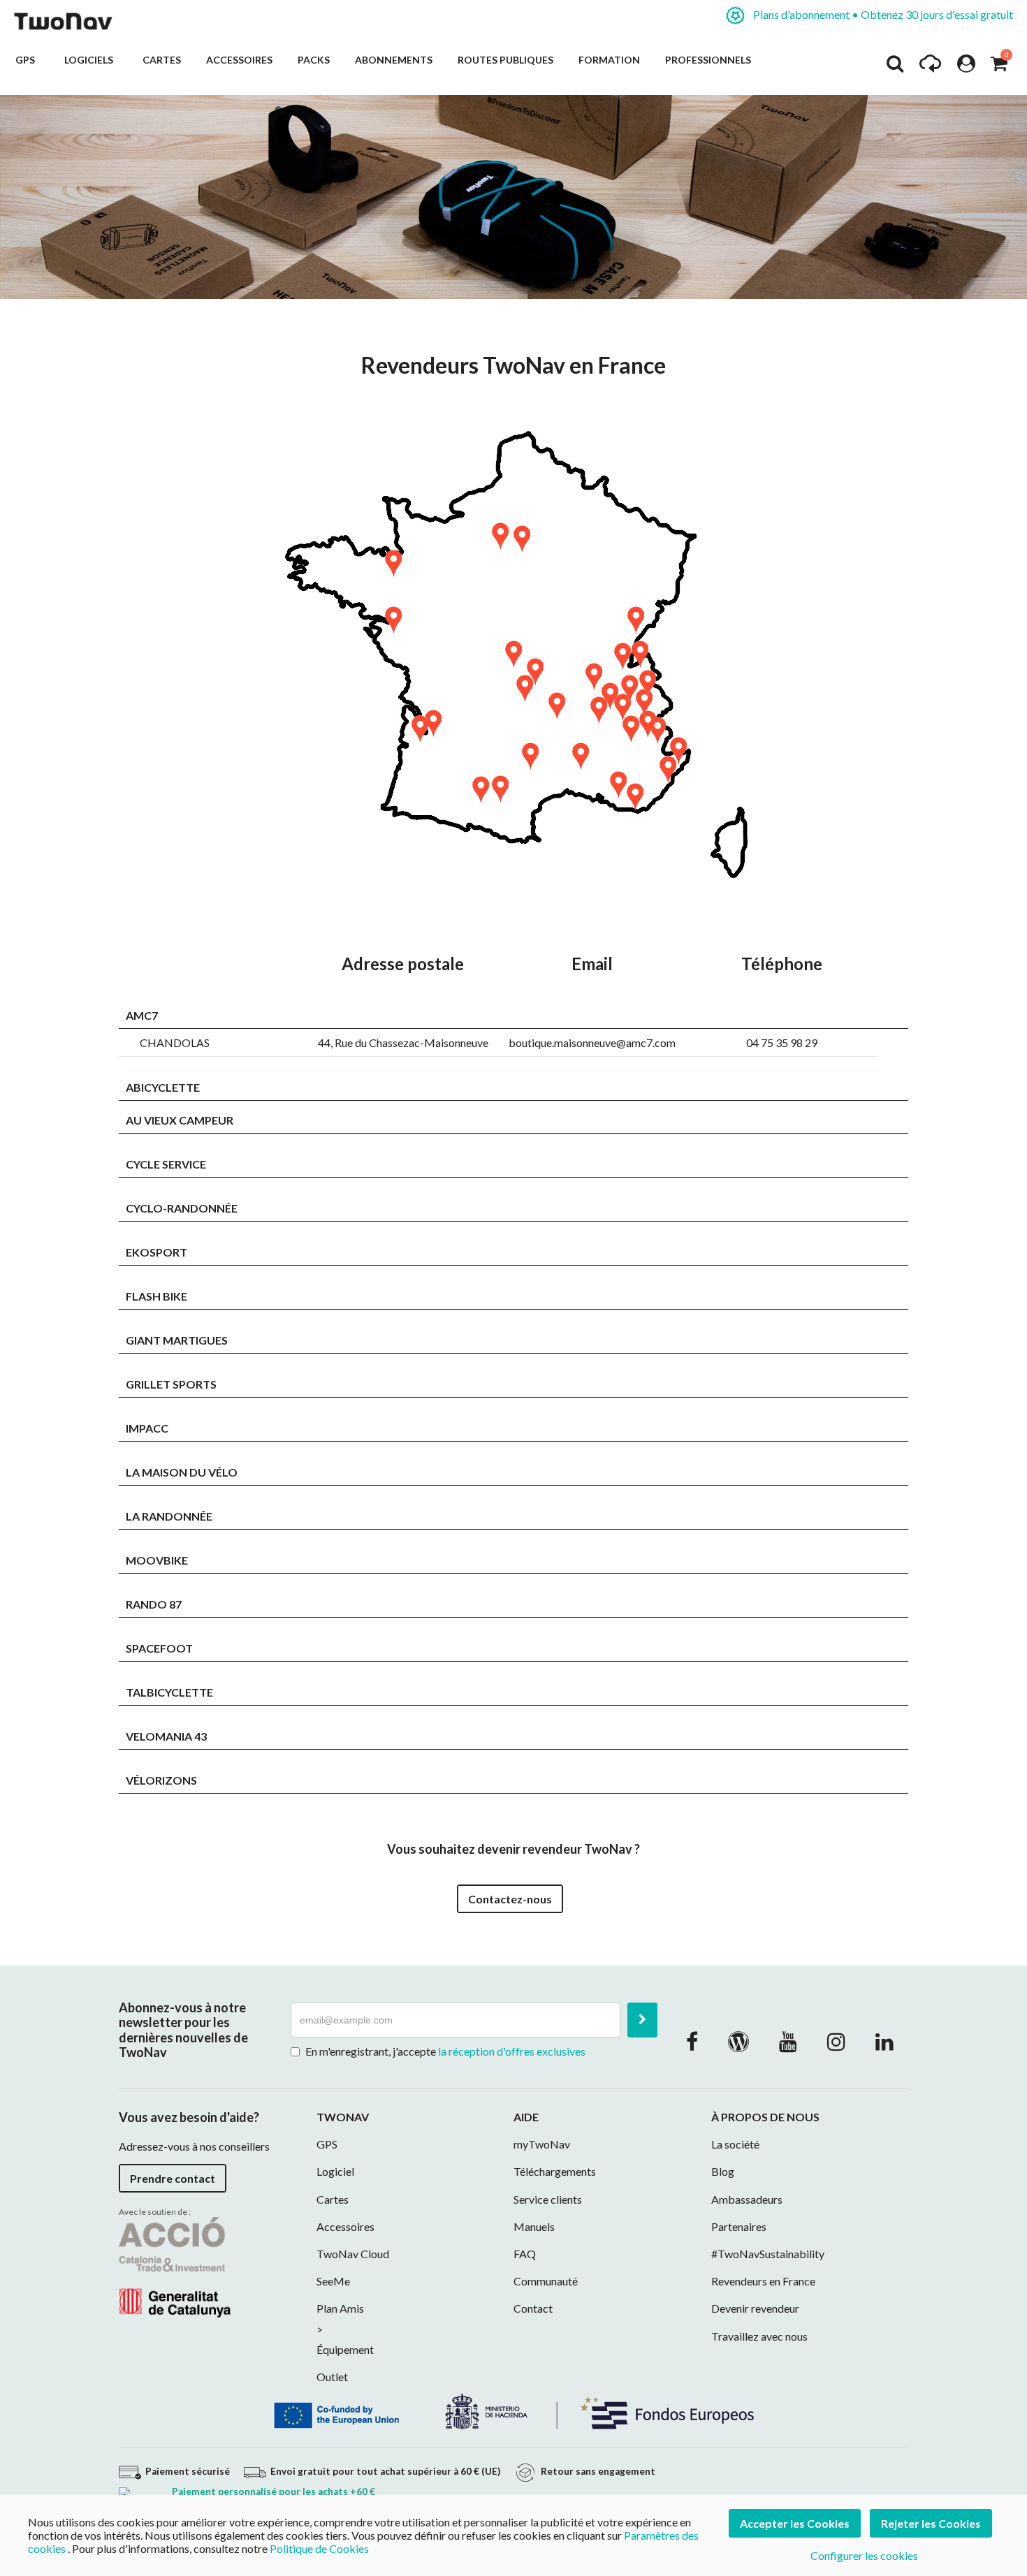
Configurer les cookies (864, 2555)
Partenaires (739, 2226)
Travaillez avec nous (759, 2336)
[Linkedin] (884, 2041)
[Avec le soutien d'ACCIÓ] (175, 2266)
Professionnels (708, 60)
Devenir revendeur (755, 2308)
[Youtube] (788, 2041)
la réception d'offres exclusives (512, 2051)
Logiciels (91, 60)
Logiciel (335, 2171)
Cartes (162, 60)
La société (735, 2144)
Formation (609, 60)
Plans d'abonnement (882, 14)
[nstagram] (836, 2041)
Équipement (345, 2349)
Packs (314, 60)
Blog (723, 2171)
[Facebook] (692, 2041)
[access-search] (895, 67)
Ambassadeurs (747, 2199)
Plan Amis (340, 2308)
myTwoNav (542, 2144)
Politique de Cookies (319, 2548)
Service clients (548, 2199)
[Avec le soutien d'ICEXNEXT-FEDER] (513, 2410)
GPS (27, 60)
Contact (533, 2308)
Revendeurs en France (763, 2281)
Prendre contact (173, 2178)
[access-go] (930, 67)
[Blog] (738, 2041)
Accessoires (239, 60)
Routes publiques (505, 60)
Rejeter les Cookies (931, 2523)
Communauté (546, 2281)
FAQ (525, 2254)
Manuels (534, 2226)
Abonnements (394, 60)
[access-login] (966, 67)
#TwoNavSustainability (768, 2254)
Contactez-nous (510, 1899)
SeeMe (333, 2281)
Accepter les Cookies (795, 2523)
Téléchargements (555, 2171)
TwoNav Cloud (353, 2254)
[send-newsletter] (642, 2020)
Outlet (332, 2377)
